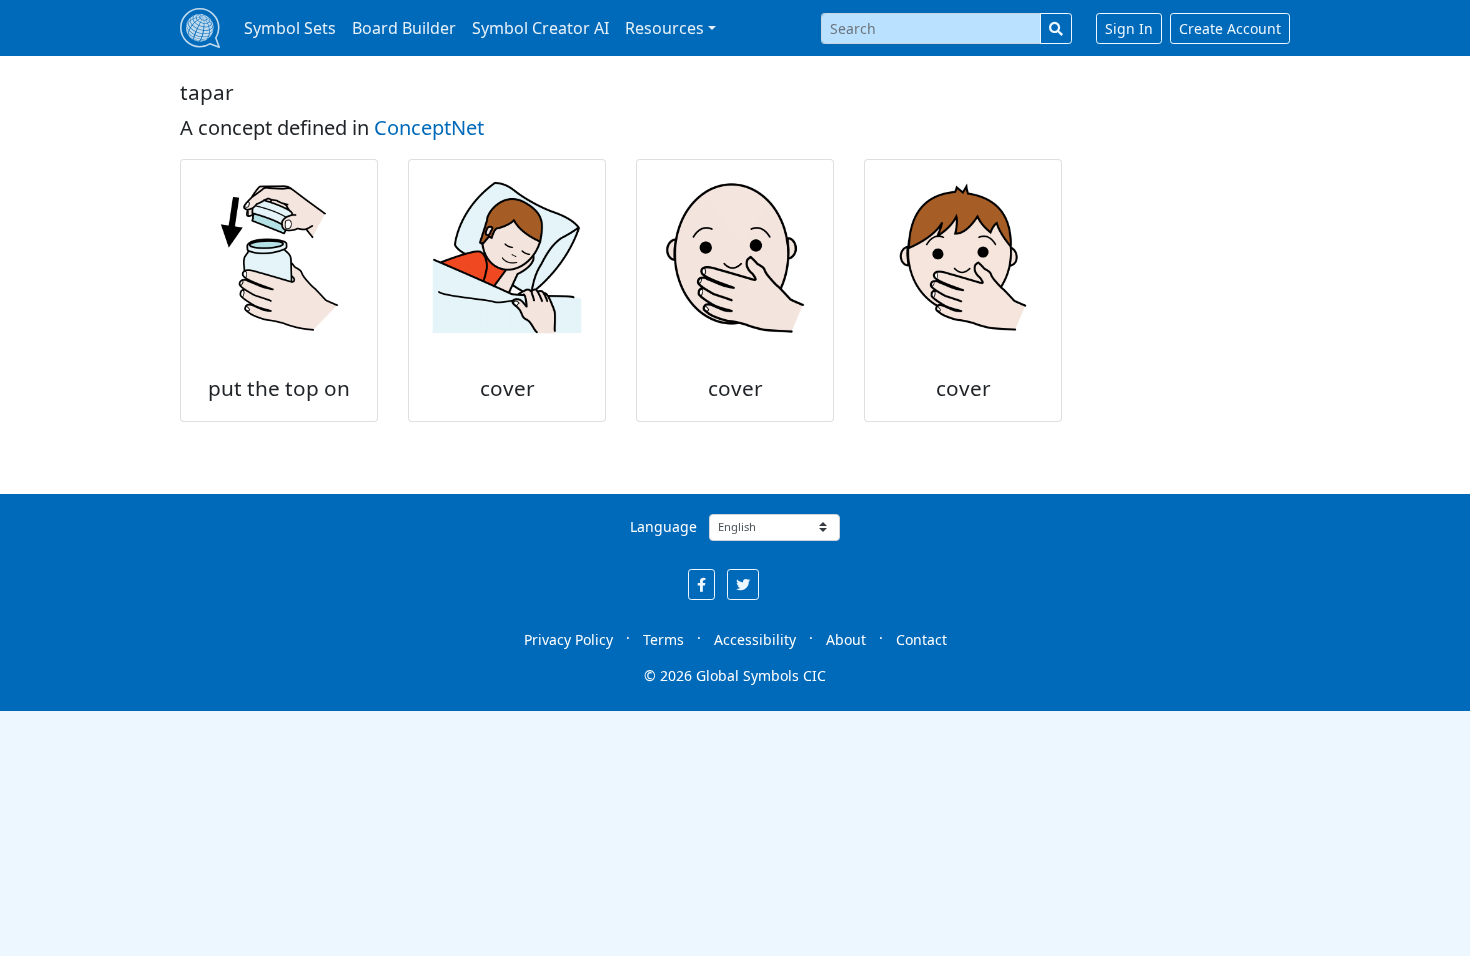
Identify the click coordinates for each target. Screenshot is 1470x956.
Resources (664, 28)
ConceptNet (429, 127)
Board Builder (404, 28)
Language (663, 526)
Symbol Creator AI (540, 28)
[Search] (1056, 28)
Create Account (1230, 28)
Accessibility (755, 639)
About (846, 639)
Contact (921, 639)
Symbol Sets (290, 28)
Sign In (1129, 28)
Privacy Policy (568, 639)
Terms (663, 639)
